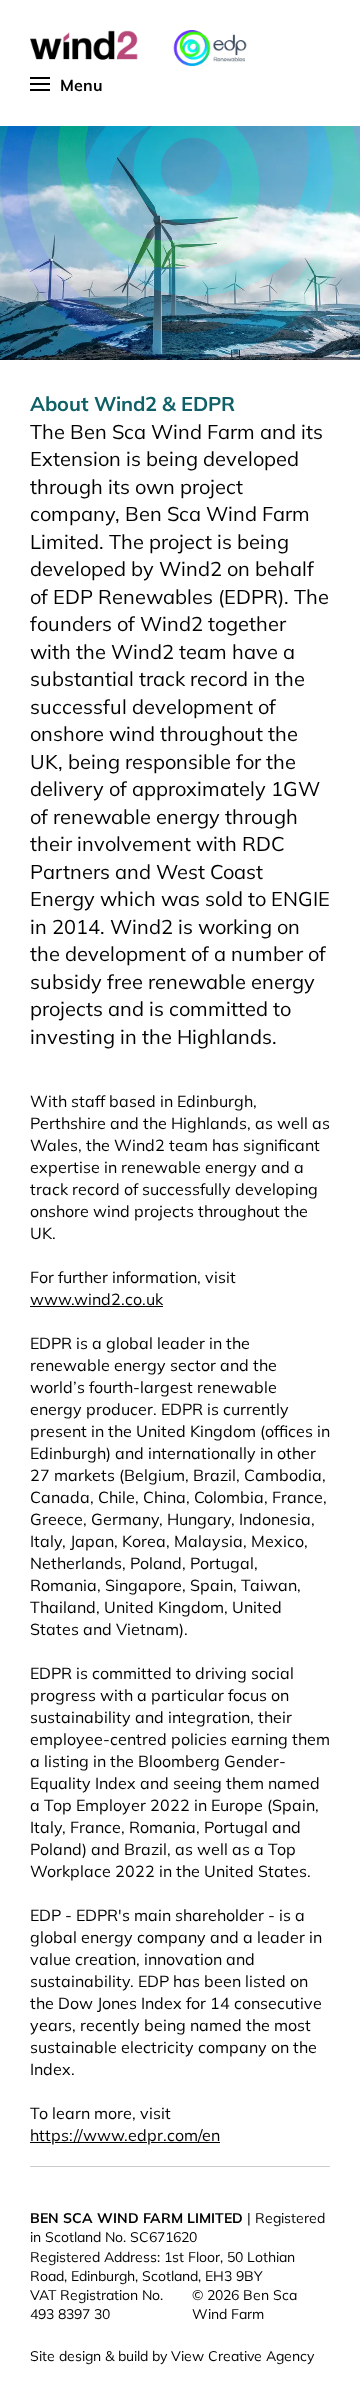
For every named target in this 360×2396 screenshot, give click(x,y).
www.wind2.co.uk (96, 1299)
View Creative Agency (242, 2356)
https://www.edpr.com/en (125, 2135)
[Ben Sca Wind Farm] (150, 48)
